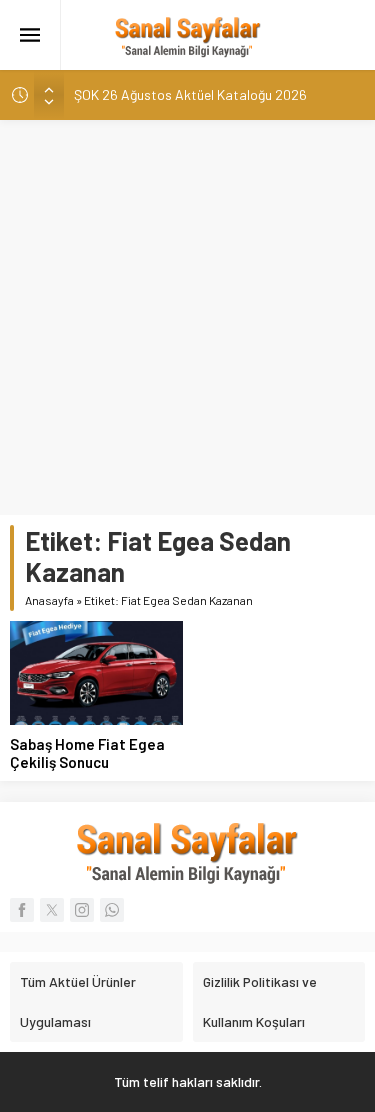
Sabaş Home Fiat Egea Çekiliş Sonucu (87, 753)
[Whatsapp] (112, 910)
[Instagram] (82, 910)
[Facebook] (22, 910)
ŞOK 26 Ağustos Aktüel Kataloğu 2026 (190, 94)
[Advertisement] (187, 317)
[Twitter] (52, 910)
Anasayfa (49, 600)
